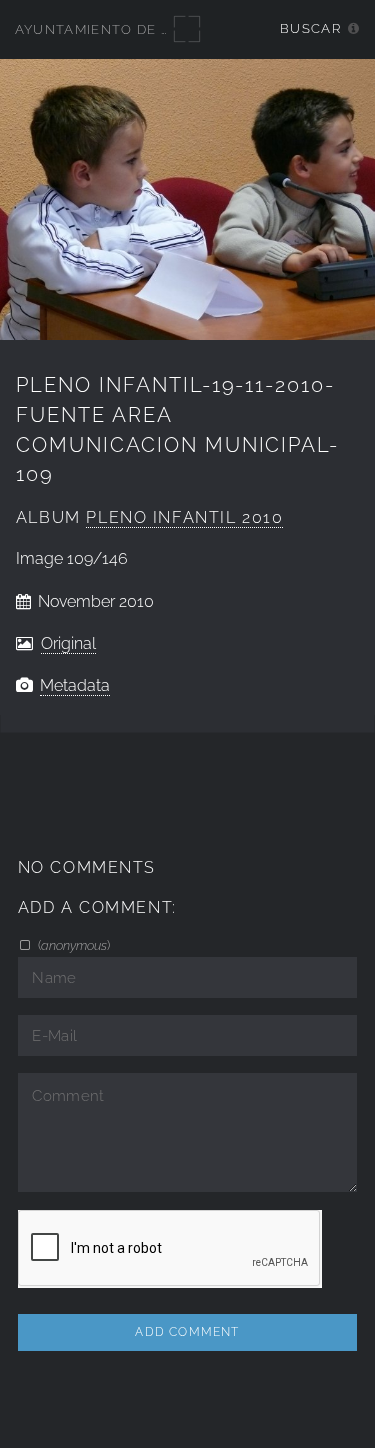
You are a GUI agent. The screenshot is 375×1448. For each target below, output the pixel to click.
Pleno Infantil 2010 (184, 517)
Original (68, 643)
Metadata (75, 685)
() (72, 945)
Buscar (310, 28)
